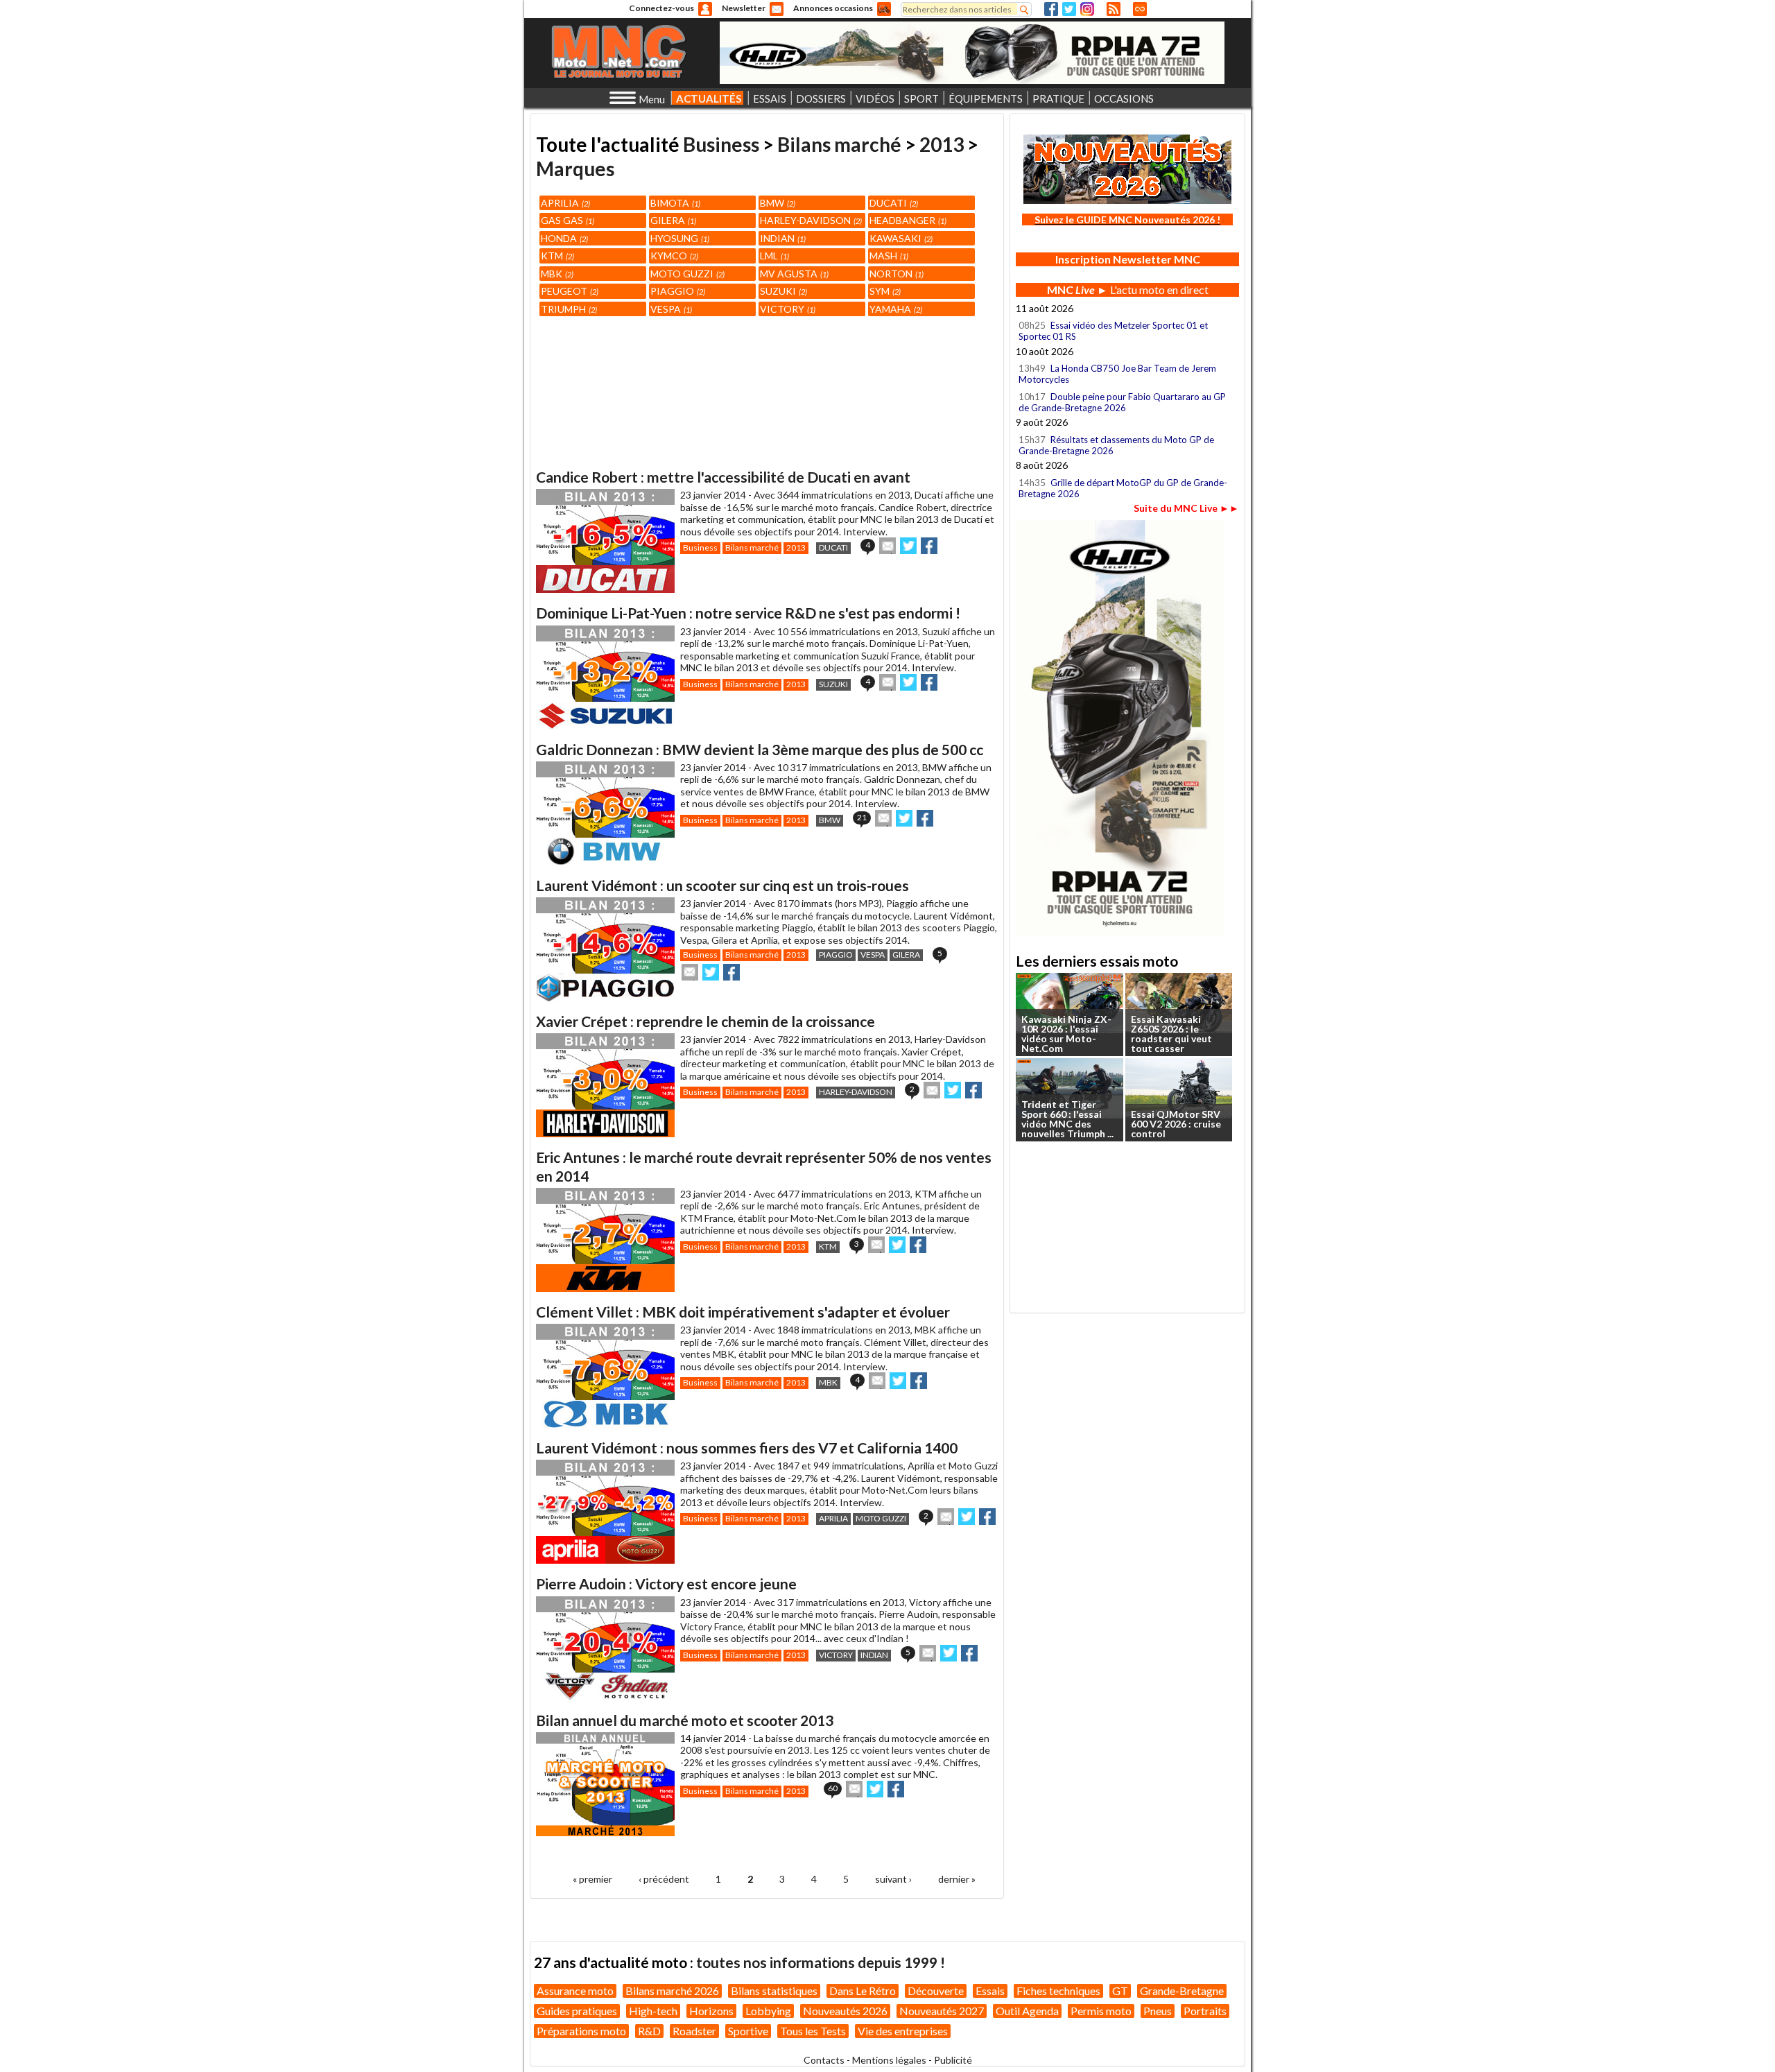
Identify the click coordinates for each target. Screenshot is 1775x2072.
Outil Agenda (1027, 2011)
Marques (575, 169)
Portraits (1205, 2011)
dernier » (957, 1879)
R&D (649, 2031)
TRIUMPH (568, 309)
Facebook (1051, 9)
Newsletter (744, 8)
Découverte (936, 1991)
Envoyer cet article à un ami (887, 546)
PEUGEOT (569, 291)
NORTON (895, 274)
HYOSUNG (679, 238)
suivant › (893, 1879)
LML (773, 256)
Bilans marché (839, 144)
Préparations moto (581, 2031)
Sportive (748, 2031)
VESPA (670, 309)
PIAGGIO (677, 291)
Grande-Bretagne (1182, 1991)
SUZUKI (782, 291)
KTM (556, 256)
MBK (556, 274)
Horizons (711, 2011)
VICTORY (787, 309)
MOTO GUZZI (686, 274)
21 (862, 817)
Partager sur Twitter (908, 546)
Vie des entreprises (903, 2031)
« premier (592, 1879)
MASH (888, 256)
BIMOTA (674, 203)
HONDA (563, 238)
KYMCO (673, 256)
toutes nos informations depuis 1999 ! (821, 1962)
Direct (1140, 9)
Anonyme (705, 9)
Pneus (1158, 2011)
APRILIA (564, 203)
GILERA (672, 220)
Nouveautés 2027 (942, 2011)
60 (833, 1788)
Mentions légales (889, 2060)
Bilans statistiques (774, 1991)
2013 (942, 144)
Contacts (824, 2060)
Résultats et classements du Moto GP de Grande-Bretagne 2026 (1116, 445)
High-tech (653, 2011)
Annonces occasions (833, 8)
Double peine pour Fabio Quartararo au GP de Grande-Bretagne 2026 (1122, 402)
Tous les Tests (813, 2031)
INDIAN (782, 238)
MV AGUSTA (793, 274)
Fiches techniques (1058, 1991)
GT (1120, 1991)
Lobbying (768, 2011)
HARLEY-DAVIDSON (810, 220)
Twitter (1069, 9)
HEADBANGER (907, 220)
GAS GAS (566, 220)
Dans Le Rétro (863, 1991)
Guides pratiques (577, 2011)
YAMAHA (895, 309)
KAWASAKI (900, 238)
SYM (884, 291)
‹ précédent (664, 1879)
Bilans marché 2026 (672, 1991)
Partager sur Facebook (929, 546)
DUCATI (893, 203)
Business (721, 144)
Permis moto (1101, 2011)
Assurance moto (575, 1991)
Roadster (694, 2031)
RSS (1114, 9)
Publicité (953, 2060)
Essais (990, 1991)
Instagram (1087, 9)
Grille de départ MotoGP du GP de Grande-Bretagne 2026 (1123, 488)
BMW (777, 203)
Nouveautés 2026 (845, 2011)
